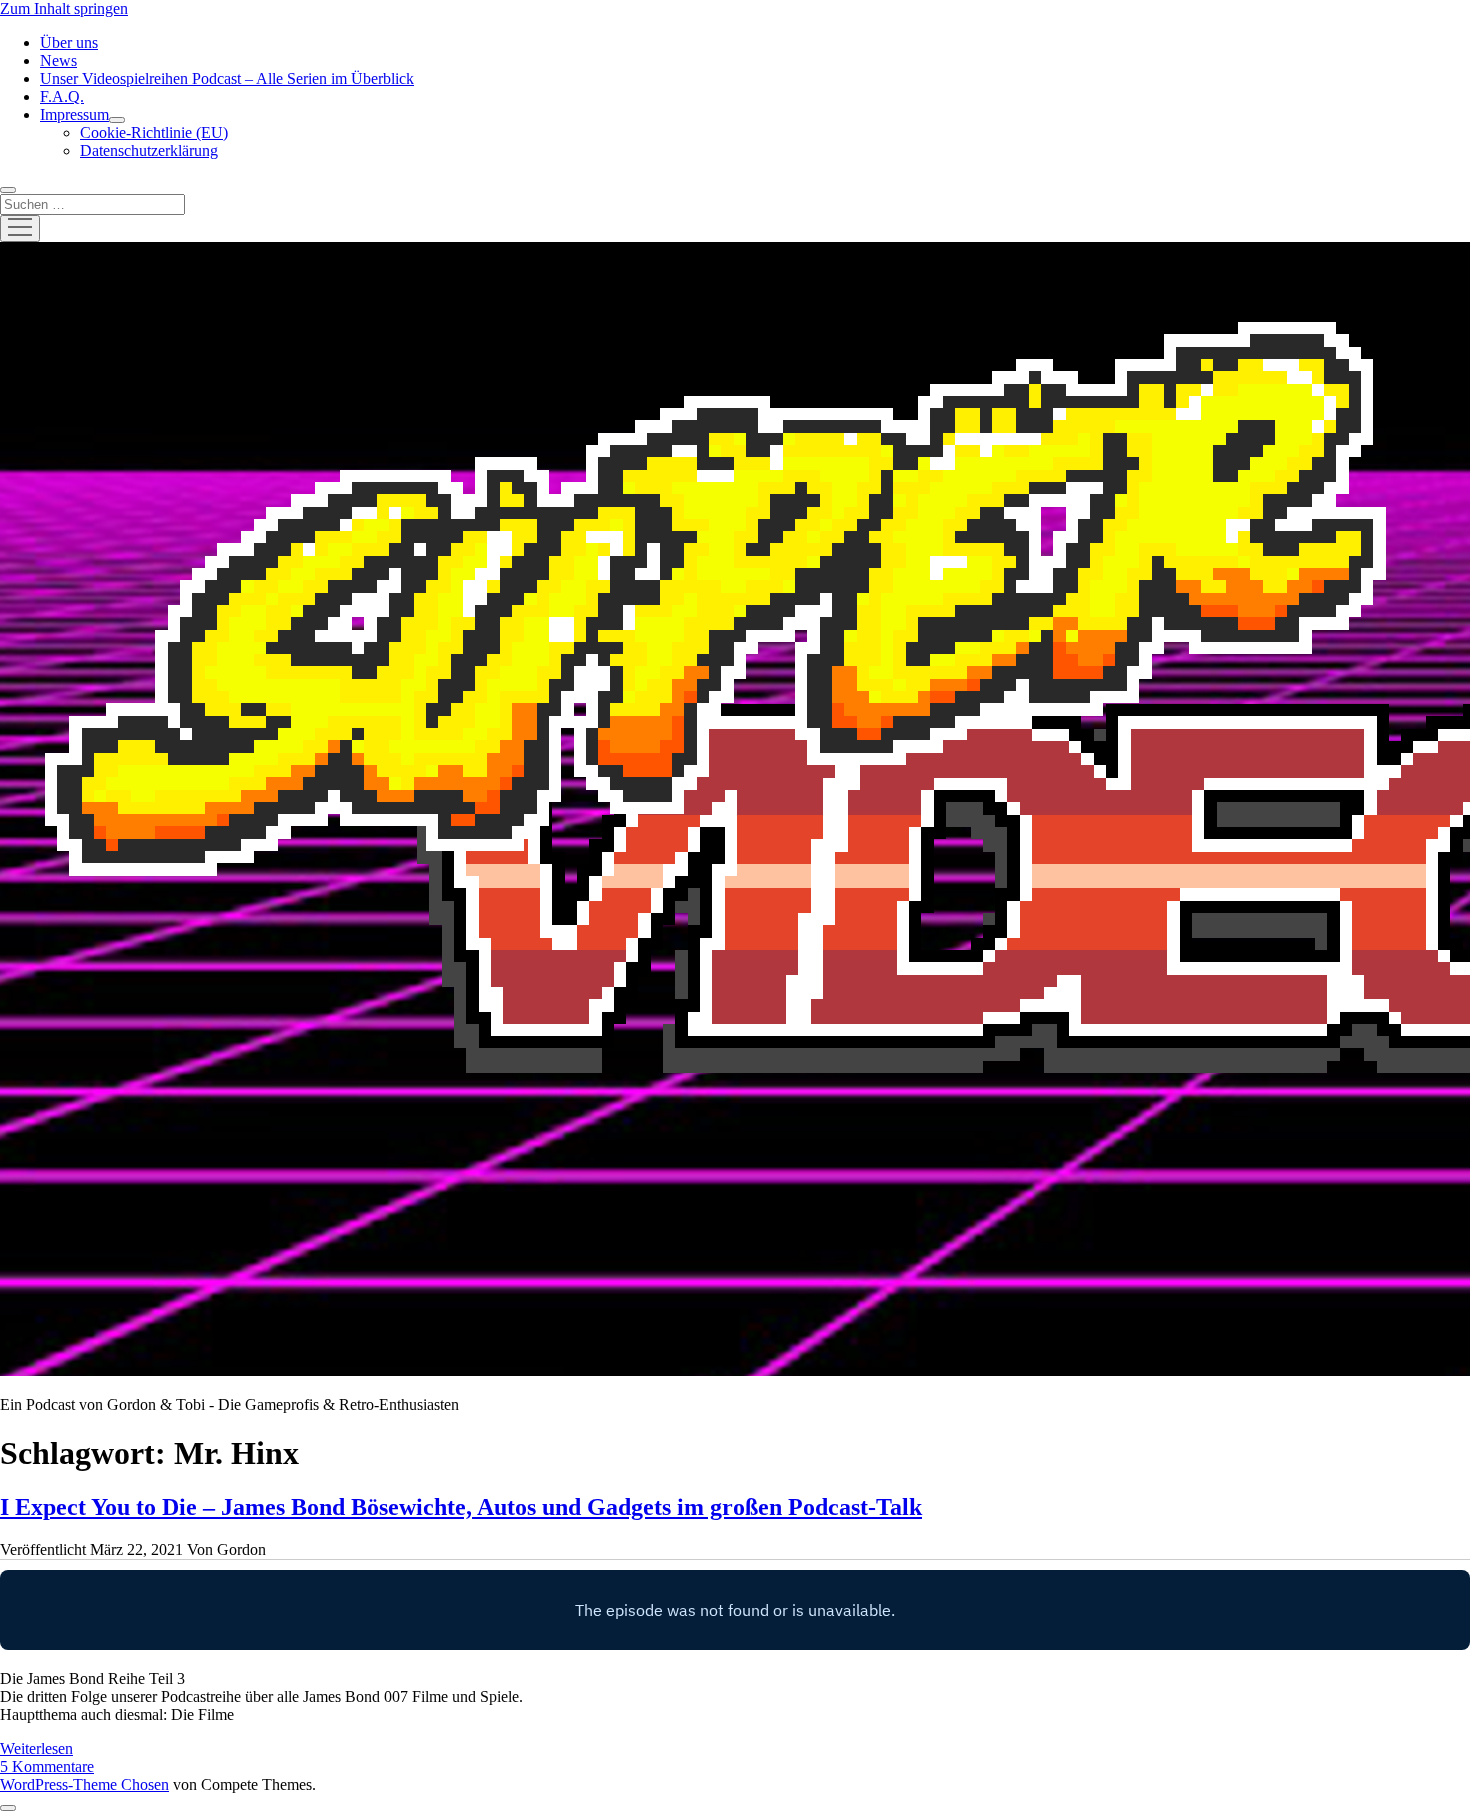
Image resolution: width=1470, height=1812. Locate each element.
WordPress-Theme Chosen (84, 1784)
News (58, 60)
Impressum (74, 114)
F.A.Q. (62, 96)
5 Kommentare (47, 1766)
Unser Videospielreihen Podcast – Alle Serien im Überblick (227, 78)
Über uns (69, 42)
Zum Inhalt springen (64, 8)
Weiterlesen (36, 1748)
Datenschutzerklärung (149, 150)
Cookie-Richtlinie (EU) (154, 132)
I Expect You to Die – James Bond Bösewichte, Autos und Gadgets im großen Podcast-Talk (461, 1507)
